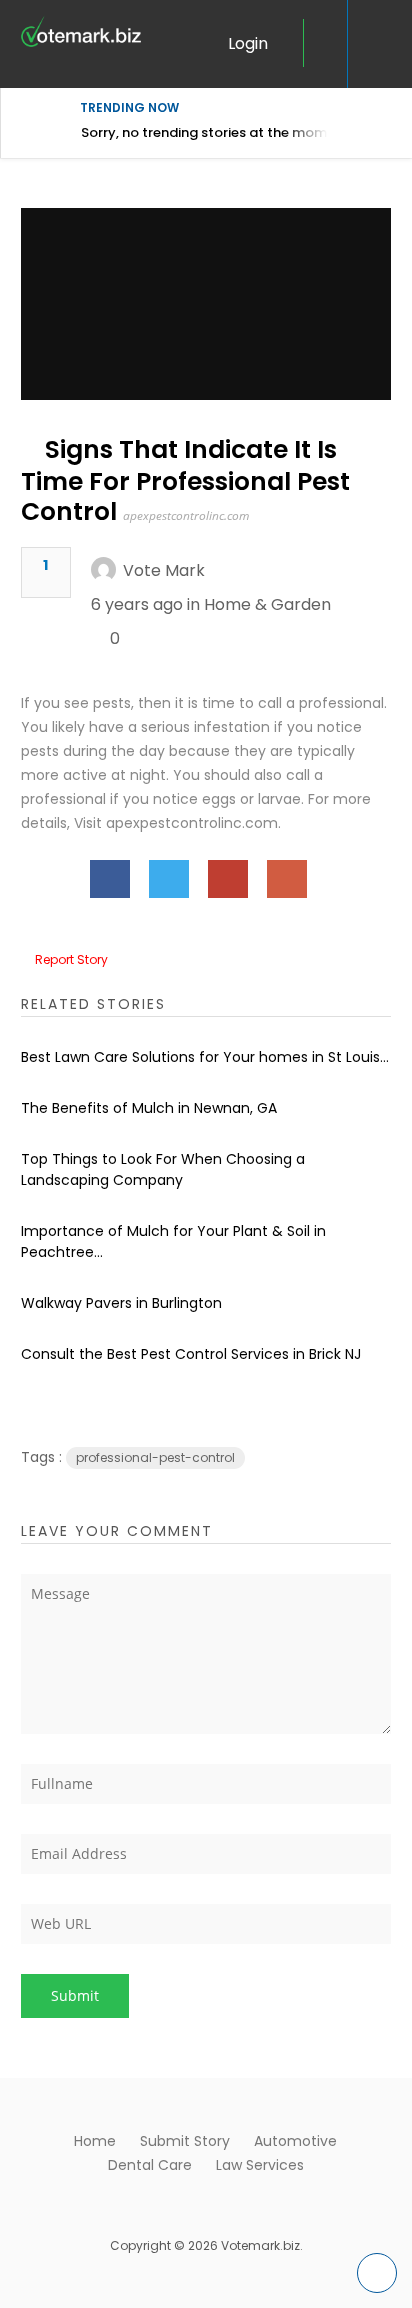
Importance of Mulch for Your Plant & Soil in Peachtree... (173, 1241)
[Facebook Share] (110, 879)
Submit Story (185, 2141)
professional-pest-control (155, 1457)
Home (95, 2141)
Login (248, 43)
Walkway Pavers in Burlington (121, 1303)
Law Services (260, 2165)
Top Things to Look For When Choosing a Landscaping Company (163, 1169)
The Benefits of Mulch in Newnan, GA (149, 1108)
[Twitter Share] (169, 879)
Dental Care (150, 2165)
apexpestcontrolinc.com (186, 515)
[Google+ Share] (287, 879)
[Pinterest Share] (228, 879)
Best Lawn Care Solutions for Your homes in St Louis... (205, 1057)
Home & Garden (267, 604)
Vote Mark (164, 570)
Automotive (295, 2141)
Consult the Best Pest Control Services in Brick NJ (191, 1354)
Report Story (71, 959)
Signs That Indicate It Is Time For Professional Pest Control (185, 480)
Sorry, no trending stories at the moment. (216, 132)
